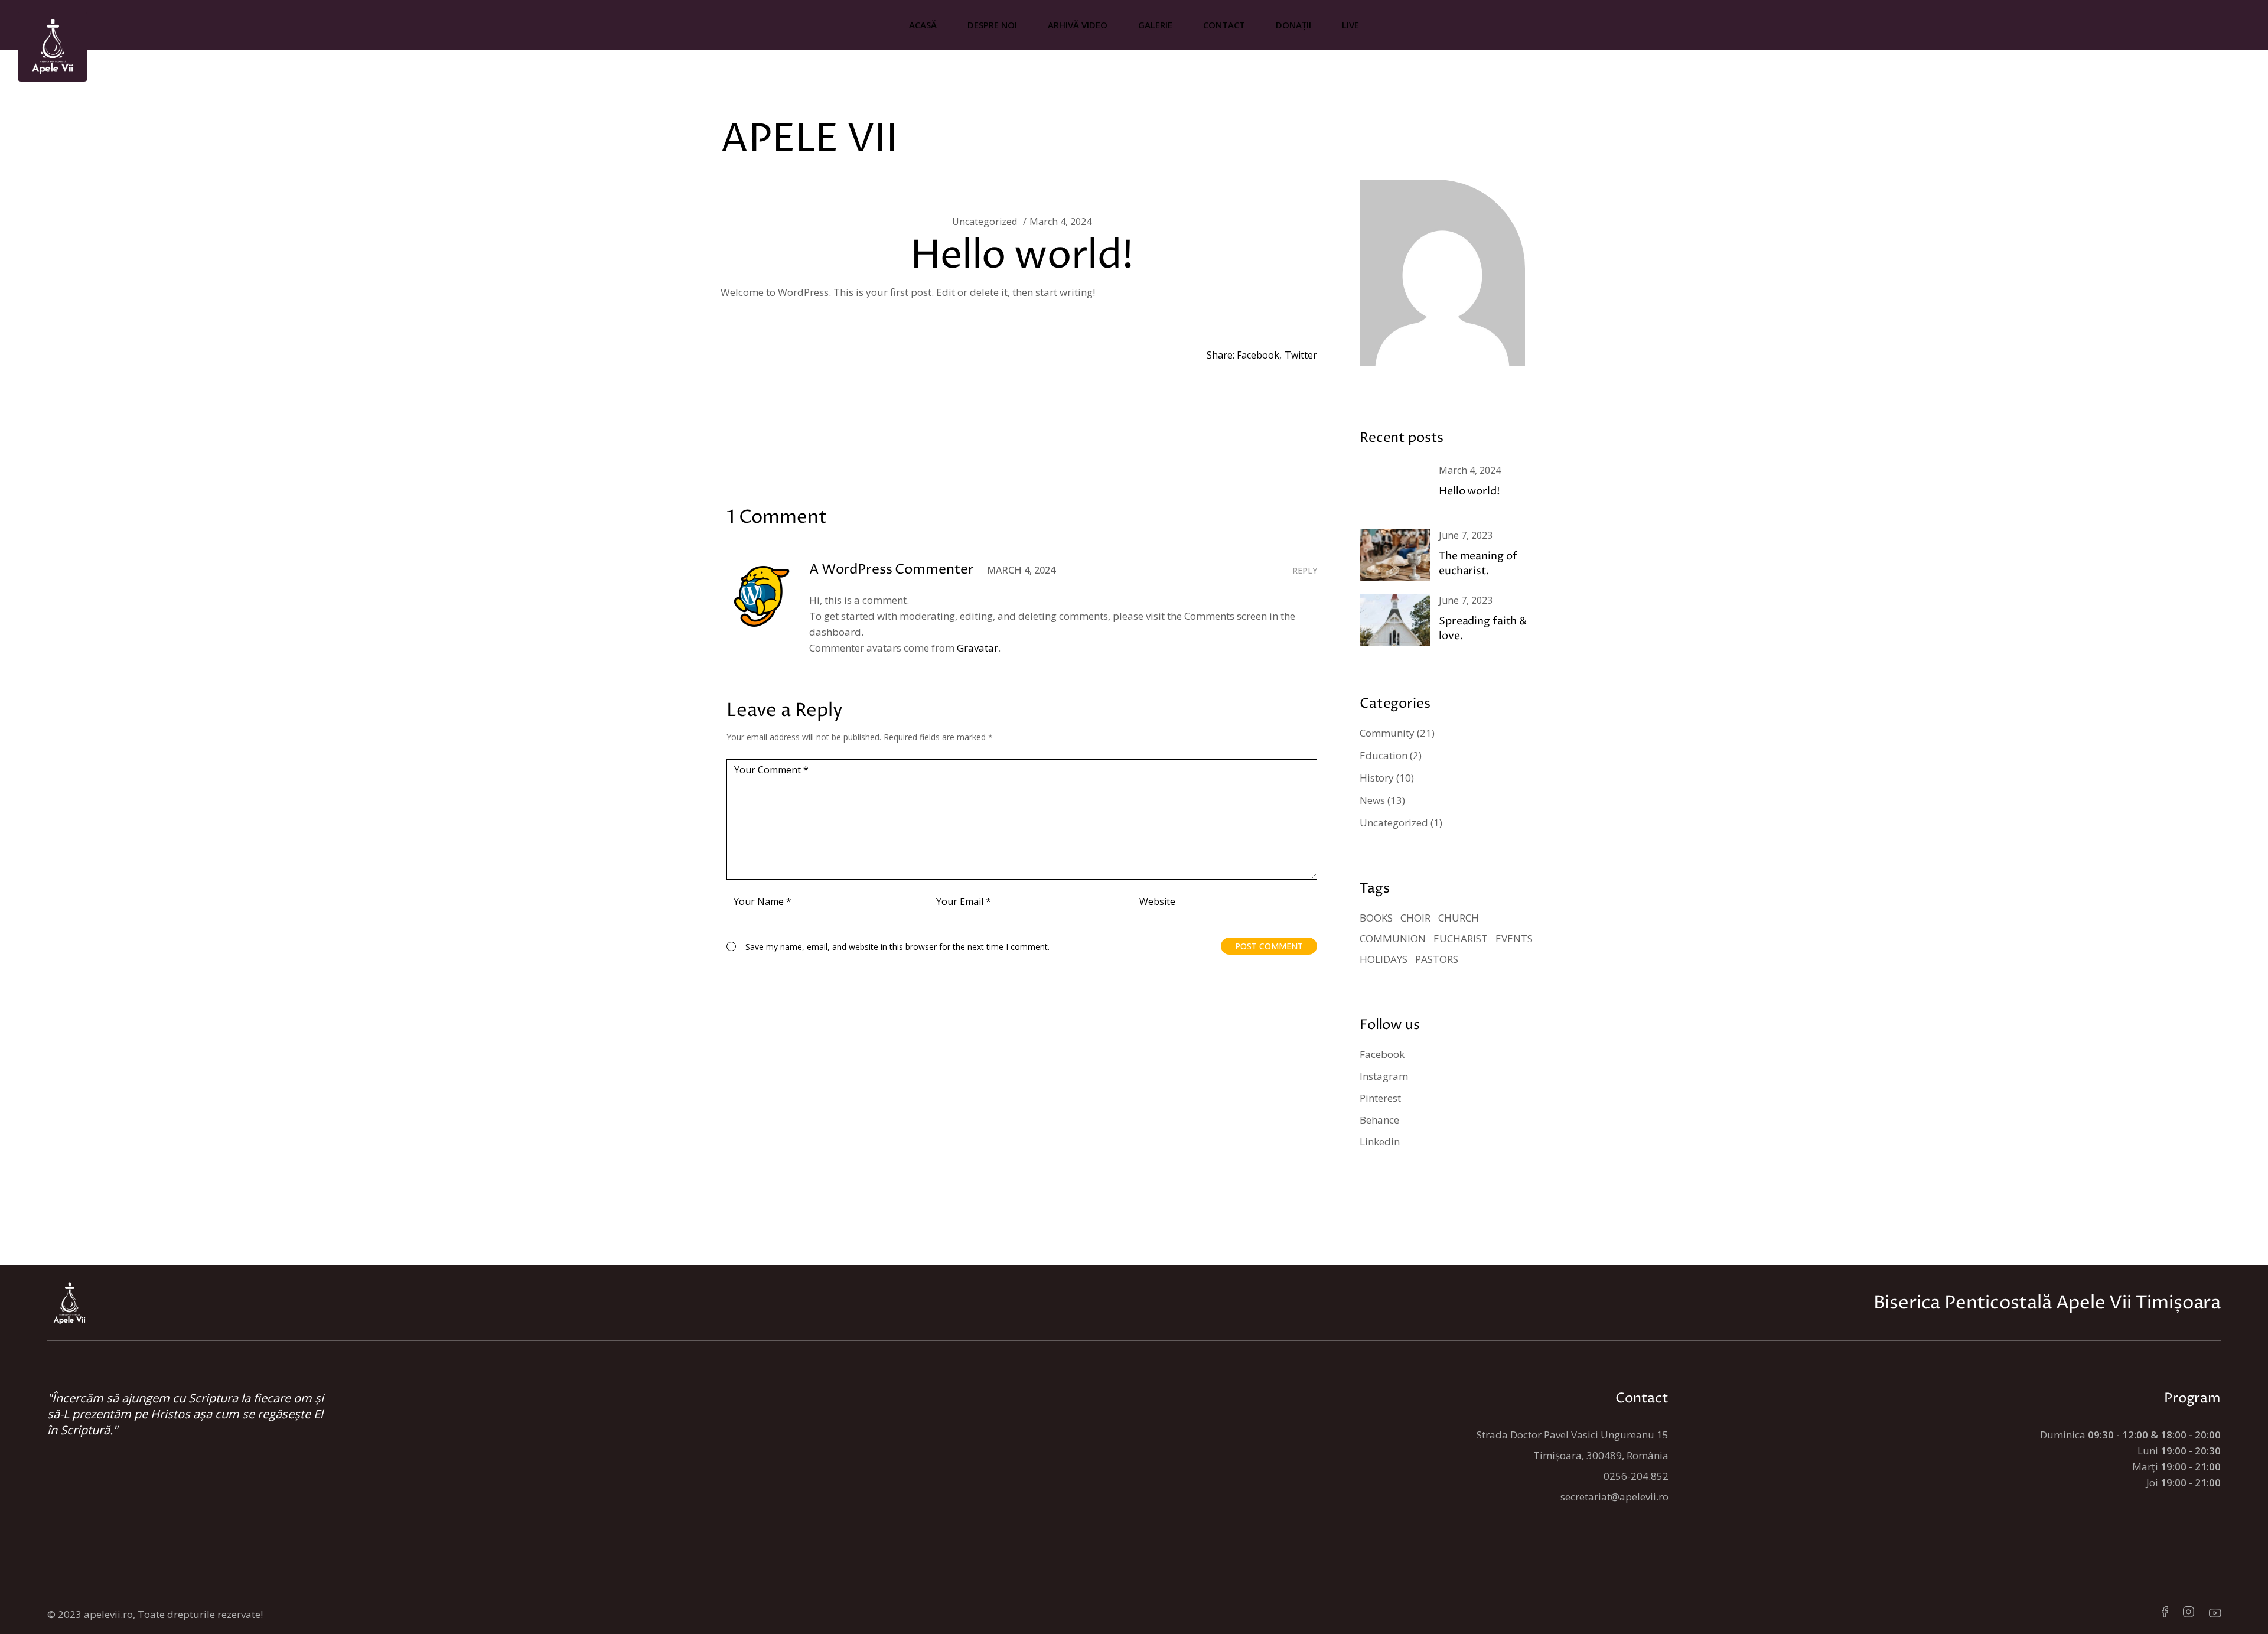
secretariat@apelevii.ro (1614, 1497)
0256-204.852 (1636, 1476)
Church (1459, 918)
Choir (1415, 918)
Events (1514, 938)
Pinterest (1380, 1098)
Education (1384, 755)
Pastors (1437, 959)
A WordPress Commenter (892, 570)
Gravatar (977, 648)
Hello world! (1469, 491)
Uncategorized (985, 222)
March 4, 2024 (1060, 222)
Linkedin (1380, 1142)
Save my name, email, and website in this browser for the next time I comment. (897, 947)
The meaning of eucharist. (1478, 564)
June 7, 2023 (1466, 535)
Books (1376, 918)
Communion (1393, 938)
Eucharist (1461, 938)
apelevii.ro (108, 1614)
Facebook (1382, 1054)
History (1377, 778)
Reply (1305, 570)
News (1372, 800)
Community (1387, 733)
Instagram (1384, 1076)
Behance (1379, 1120)
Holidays (1384, 959)
